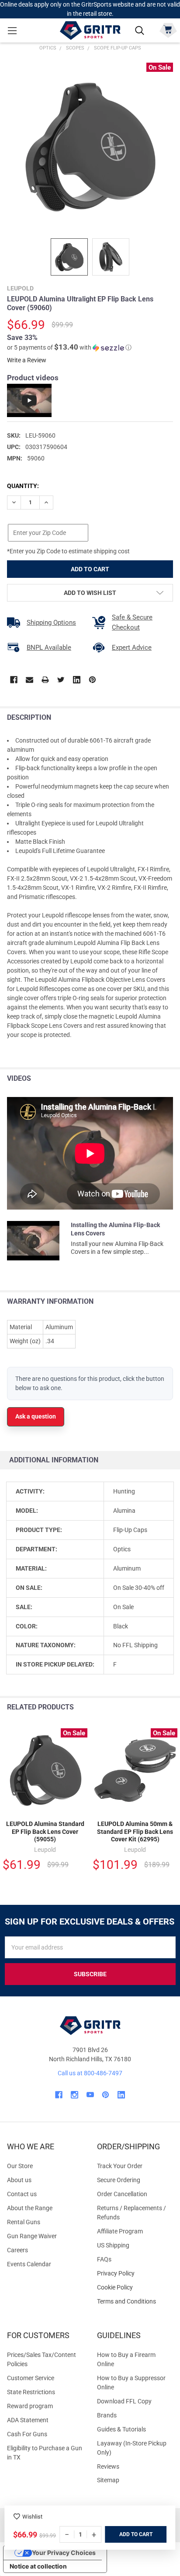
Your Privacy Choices (64, 2553)
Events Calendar (29, 2264)
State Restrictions (31, 2392)
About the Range (30, 2208)
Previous (153, 1707)
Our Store (20, 2166)
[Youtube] (90, 2095)
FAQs (104, 2259)
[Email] (29, 680)
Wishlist (32, 2517)
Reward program (30, 2406)
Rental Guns (24, 2222)
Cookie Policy (135, 2288)
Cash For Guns (27, 2434)
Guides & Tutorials (121, 2429)
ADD (125, 2534)
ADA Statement (28, 2420)
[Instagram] (74, 2095)
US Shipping (113, 2245)
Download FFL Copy (124, 2401)
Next (171, 1707)
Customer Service (31, 2378)
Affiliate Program (120, 2231)
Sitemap (108, 2480)
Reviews (108, 2466)
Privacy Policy (135, 2273)
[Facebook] (14, 680)
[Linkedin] (77, 680)
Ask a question (36, 1416)
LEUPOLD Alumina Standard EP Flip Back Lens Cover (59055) (45, 1831)
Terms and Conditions (135, 2302)
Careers (17, 2250)
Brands (107, 2415)
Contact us (22, 2194)
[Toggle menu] (12, 30)
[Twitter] (61, 680)
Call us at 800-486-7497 (90, 2073)
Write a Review (27, 360)
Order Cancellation (122, 2194)
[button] (69, 347)
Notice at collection (38, 2566)
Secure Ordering (119, 2180)
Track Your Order (120, 2166)
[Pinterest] (92, 680)
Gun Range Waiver (32, 2236)
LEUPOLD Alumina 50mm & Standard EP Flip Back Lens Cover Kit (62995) (135, 1831)
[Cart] (168, 30)
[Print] (45, 680)
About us (19, 2180)
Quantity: (23, 486)
